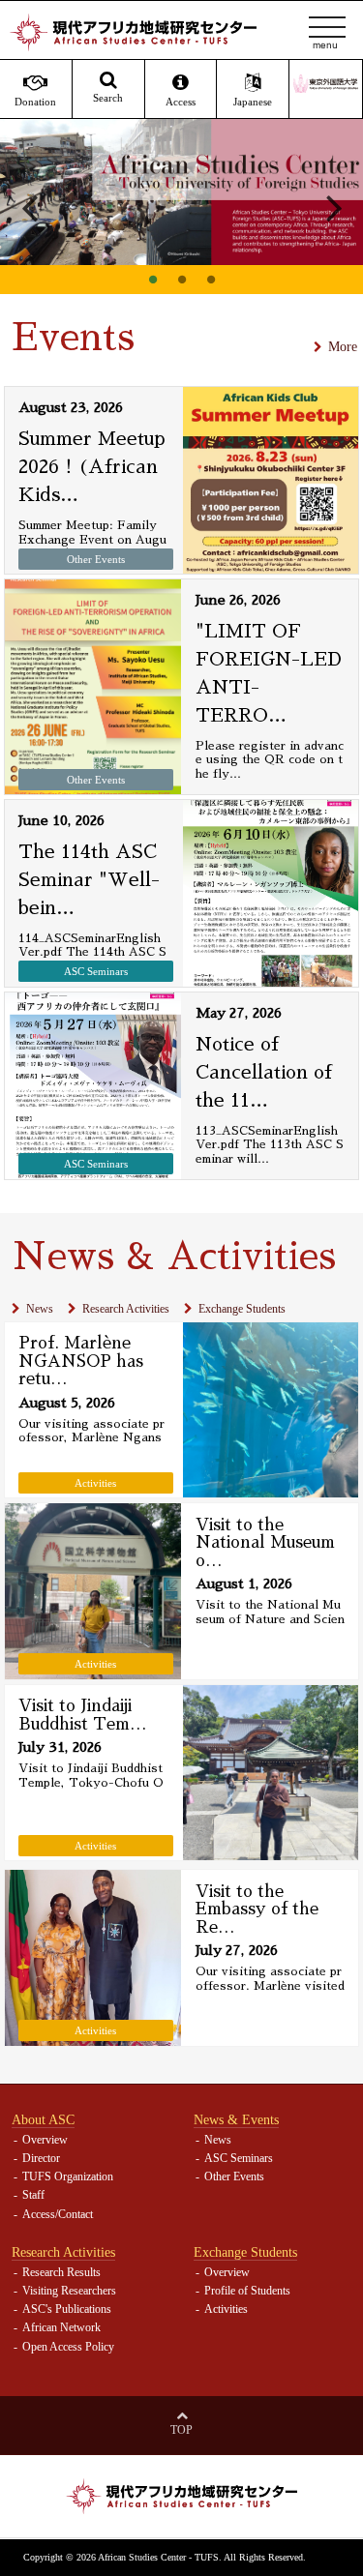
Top (181, 2430)
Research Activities (126, 1309)
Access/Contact (58, 2214)
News (40, 1309)
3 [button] (211, 280)
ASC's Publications (67, 2309)
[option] (181, 192)
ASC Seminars (239, 2158)
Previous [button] (29, 207)
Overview (45, 2140)
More (343, 347)
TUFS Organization (68, 2176)
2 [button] (182, 280)
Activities (226, 2309)
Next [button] (334, 207)
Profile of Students (247, 2291)
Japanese (253, 102)
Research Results (61, 2272)
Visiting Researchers (69, 2291)
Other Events (234, 2176)
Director (41, 2158)
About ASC (43, 2119)
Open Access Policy (68, 2347)
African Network (61, 2327)
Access (181, 102)
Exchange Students (242, 1309)
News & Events (236, 2119)
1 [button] (153, 280)
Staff (33, 2195)
